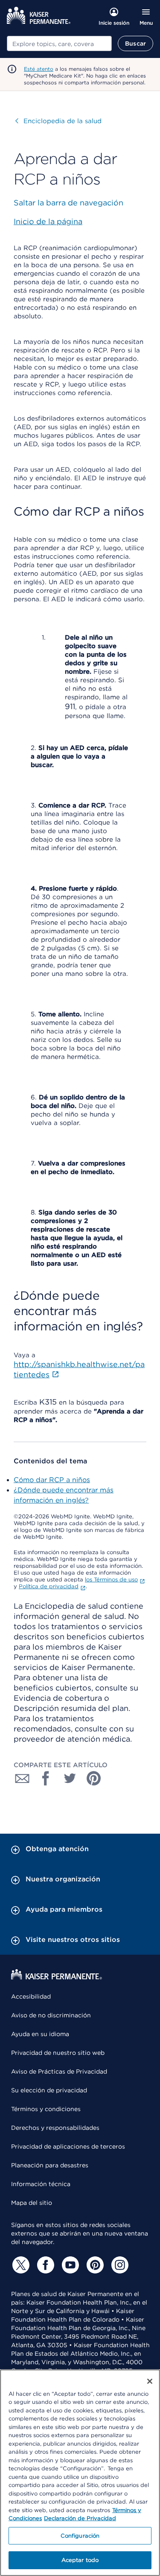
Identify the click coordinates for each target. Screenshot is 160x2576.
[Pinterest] (94, 2265)
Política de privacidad (49, 1586)
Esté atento (39, 69)
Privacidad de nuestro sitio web (58, 2053)
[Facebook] (44, 2265)
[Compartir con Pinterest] (94, 1778)
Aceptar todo (80, 2560)
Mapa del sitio (32, 2203)
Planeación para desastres (50, 2165)
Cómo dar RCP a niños (52, 1480)
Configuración (80, 2536)
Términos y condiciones (46, 2109)
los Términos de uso (111, 1579)
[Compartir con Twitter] (70, 1778)
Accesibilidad (31, 1996)
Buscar (135, 43)
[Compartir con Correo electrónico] (22, 1778)
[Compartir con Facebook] (46, 1778)
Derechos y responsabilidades (55, 2128)
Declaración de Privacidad (80, 2518)
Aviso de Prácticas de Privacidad (59, 2071)
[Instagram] (119, 2265)
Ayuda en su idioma (40, 2034)
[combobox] (59, 43)
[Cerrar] (150, 2381)
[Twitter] (20, 2265)
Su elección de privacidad (49, 2090)
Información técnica (41, 2184)
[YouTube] (69, 2265)
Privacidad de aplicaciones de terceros (68, 2146)
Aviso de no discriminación (51, 2015)
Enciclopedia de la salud (58, 121)
